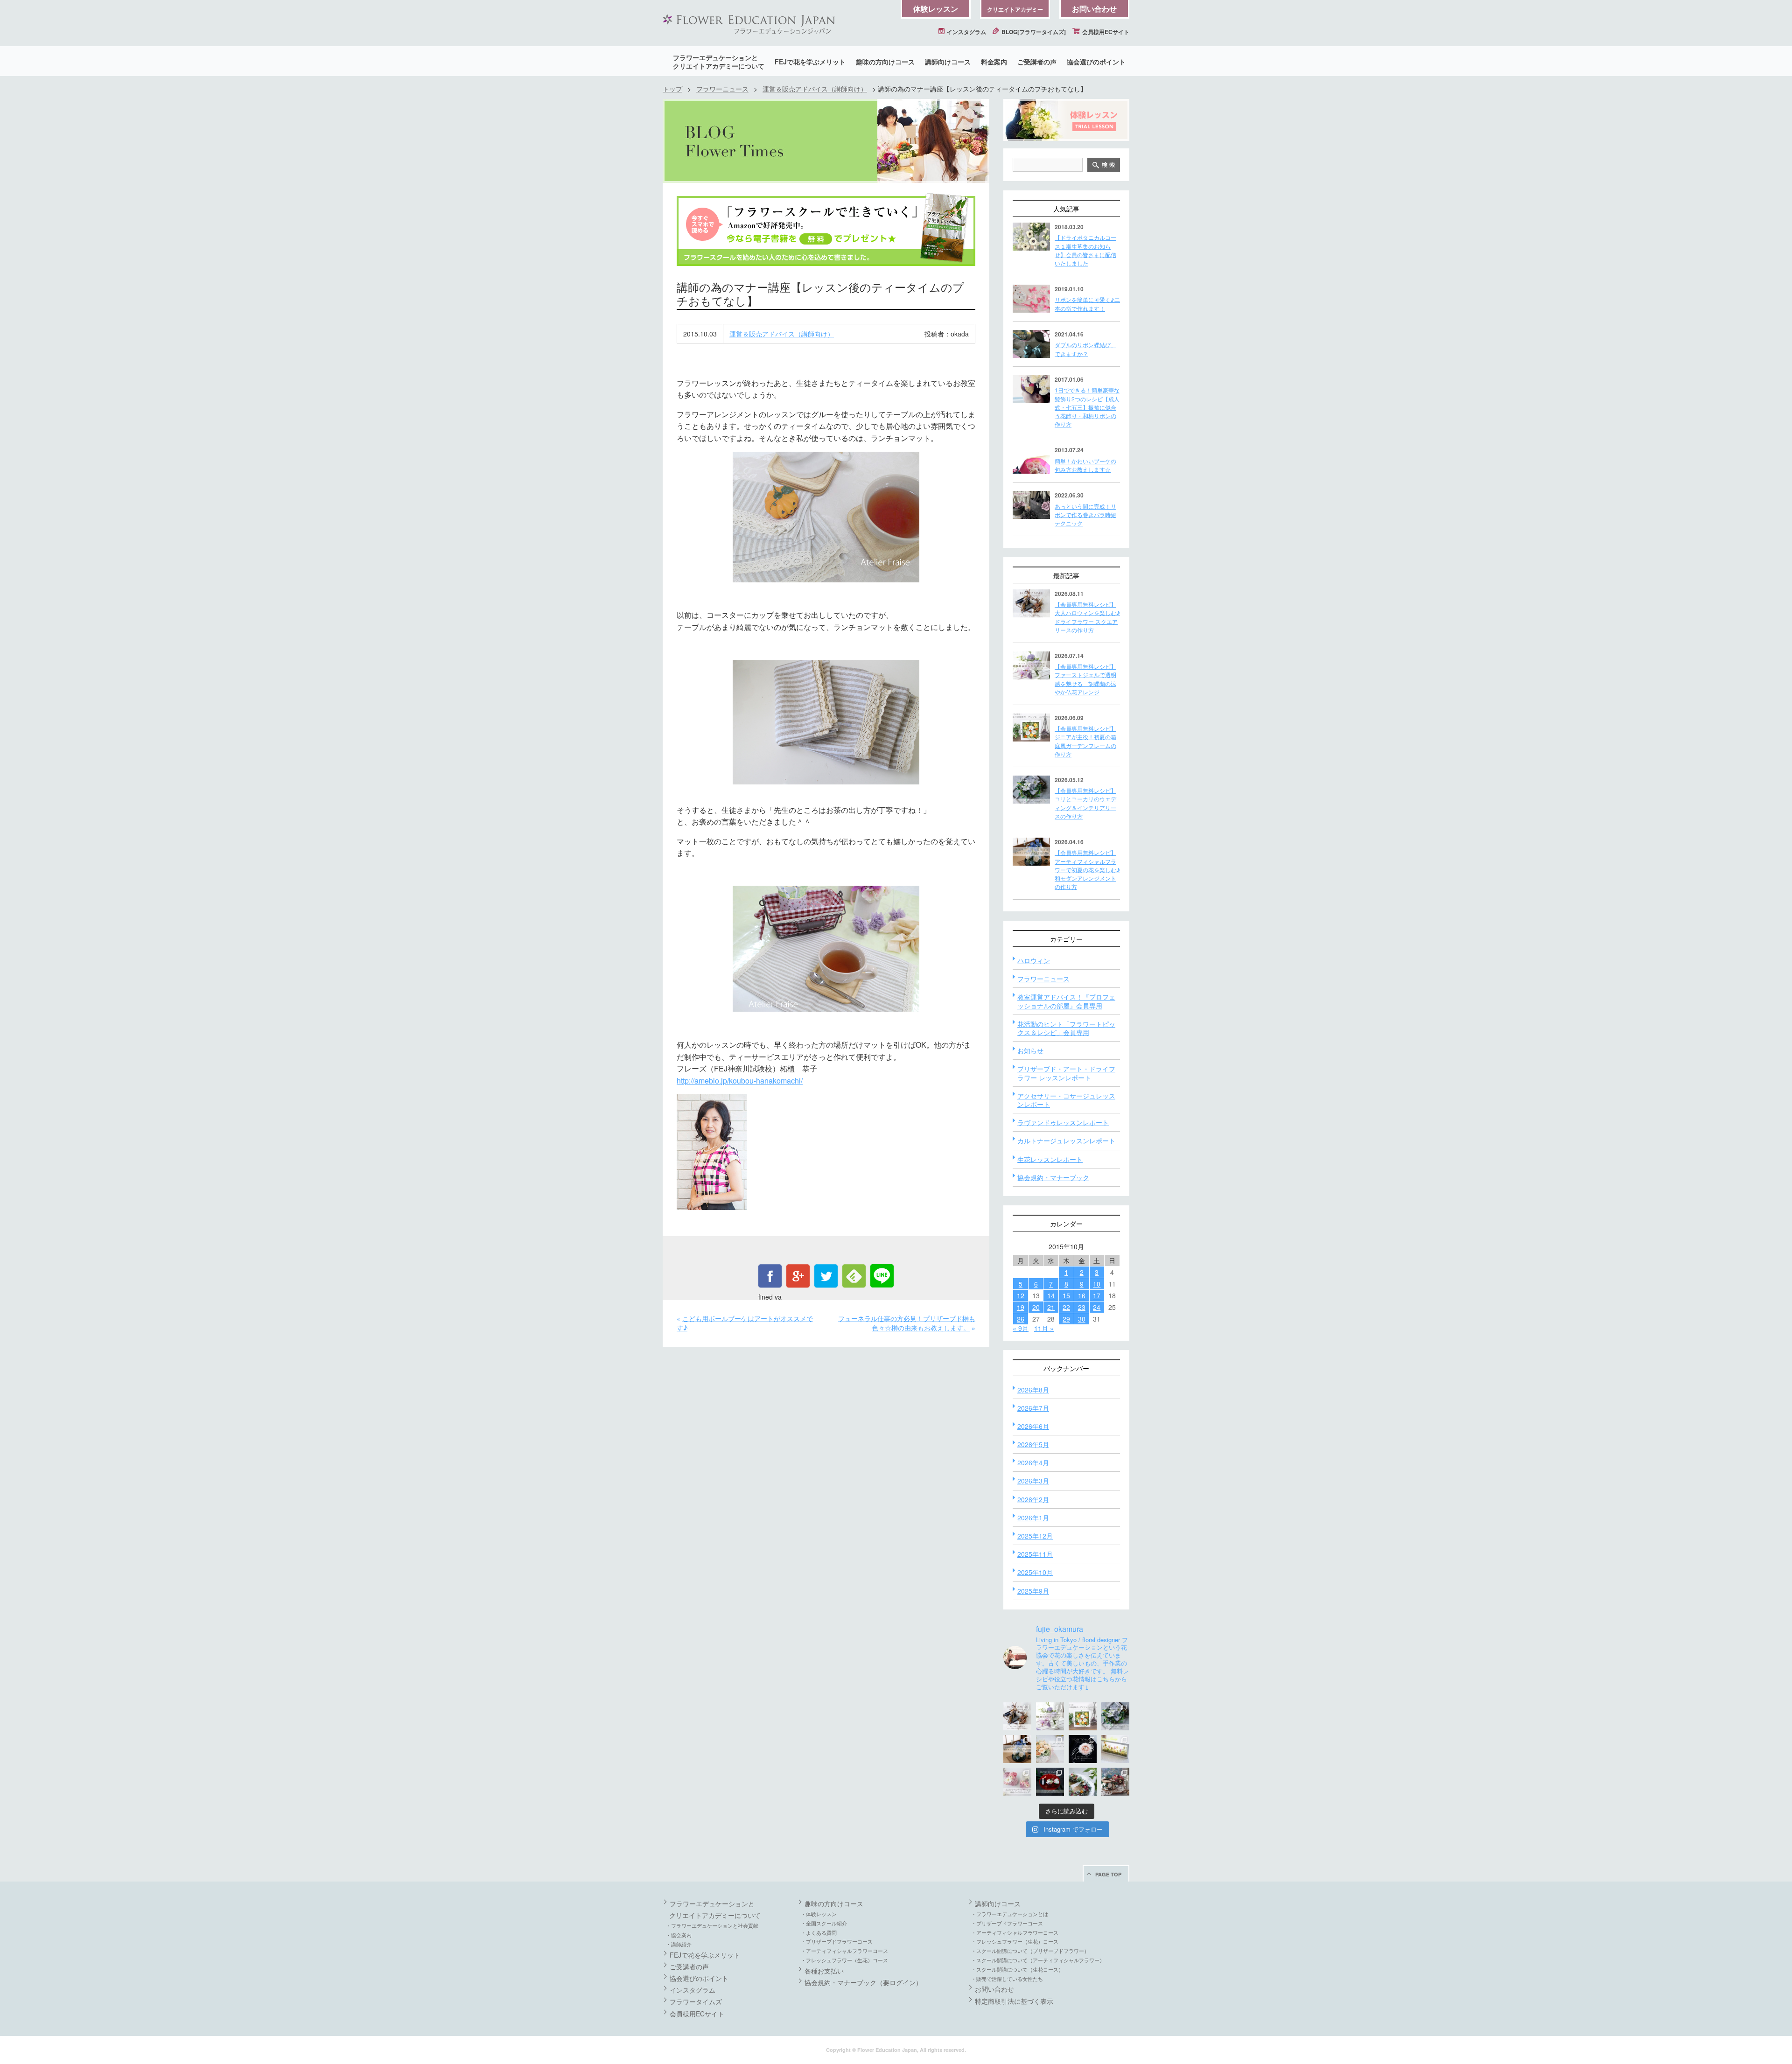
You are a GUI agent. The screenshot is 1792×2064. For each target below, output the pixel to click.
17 (1097, 1295)
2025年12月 (1035, 1536)
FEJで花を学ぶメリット (810, 62)
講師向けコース (948, 62)
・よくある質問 (819, 1932)
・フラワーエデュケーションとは (1010, 1914)
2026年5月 (1033, 1444)
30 (1082, 1319)
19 (1021, 1307)
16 (1082, 1295)
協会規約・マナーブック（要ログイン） (863, 1982)
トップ (672, 89)
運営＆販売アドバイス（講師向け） (815, 89)
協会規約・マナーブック (1053, 1177)
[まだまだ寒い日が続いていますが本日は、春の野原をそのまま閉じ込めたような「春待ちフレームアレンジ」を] (1115, 1749)
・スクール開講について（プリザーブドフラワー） (1030, 1951)
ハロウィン (1034, 960)
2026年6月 (1033, 1426)
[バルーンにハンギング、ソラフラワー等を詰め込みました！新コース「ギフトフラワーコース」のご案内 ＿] (1083, 1782)
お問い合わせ (1094, 9)
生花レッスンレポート (1050, 1159)
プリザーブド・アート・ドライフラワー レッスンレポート (1066, 1073)
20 (1036, 1307)
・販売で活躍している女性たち (1007, 1979)
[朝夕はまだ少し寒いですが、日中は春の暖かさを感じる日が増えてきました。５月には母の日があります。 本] (1050, 1749)
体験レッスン (936, 9)
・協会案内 (679, 1935)
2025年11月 (1035, 1554)
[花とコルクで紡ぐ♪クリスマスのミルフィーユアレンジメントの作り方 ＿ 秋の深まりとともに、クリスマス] (1115, 1782)
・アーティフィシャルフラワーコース (844, 1951)
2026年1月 (1033, 1518)
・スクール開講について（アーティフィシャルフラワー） (1038, 1960)
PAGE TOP (1108, 1874)
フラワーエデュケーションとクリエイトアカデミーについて (719, 62)
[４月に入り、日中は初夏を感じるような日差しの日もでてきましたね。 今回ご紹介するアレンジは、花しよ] (1017, 1749)
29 (1066, 1319)
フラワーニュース (722, 89)
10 (1097, 1284)
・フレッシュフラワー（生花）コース (844, 1960)
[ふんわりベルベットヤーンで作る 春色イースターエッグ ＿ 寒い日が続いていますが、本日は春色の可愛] (1017, 1782)
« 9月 (1021, 1328)
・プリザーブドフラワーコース (837, 1941)
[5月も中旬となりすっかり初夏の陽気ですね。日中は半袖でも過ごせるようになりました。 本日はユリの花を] (1115, 1716)
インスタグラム (966, 32)
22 (1066, 1307)
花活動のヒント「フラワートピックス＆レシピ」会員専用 (1066, 1028)
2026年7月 (1033, 1408)
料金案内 (994, 62)
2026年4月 (1033, 1462)
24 (1097, 1307)
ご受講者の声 (1037, 62)
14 (1051, 1295)
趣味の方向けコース (885, 62)
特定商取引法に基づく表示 (1014, 2001)
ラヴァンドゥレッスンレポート (1063, 1122)
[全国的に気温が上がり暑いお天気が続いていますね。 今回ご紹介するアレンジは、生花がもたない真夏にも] (1050, 1716)
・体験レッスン (819, 1914)
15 (1066, 1295)
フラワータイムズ (696, 2001)
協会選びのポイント (1096, 62)
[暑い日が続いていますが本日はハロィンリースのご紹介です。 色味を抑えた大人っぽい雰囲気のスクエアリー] (1017, 1716)
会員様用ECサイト (1105, 32)
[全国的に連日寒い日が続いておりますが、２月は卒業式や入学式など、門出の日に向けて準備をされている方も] (1083, 1749)
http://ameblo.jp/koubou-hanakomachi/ (740, 1081)
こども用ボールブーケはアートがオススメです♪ (745, 1323)
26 (1021, 1319)
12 (1021, 1295)
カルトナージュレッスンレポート (1066, 1140)
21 (1051, 1307)
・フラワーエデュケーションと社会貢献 (712, 1925)
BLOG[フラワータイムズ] (1033, 32)
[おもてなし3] (826, 517)
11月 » (1044, 1328)
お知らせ (1030, 1050)
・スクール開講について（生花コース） (1017, 1969)
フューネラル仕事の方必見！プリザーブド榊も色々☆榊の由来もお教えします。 (907, 1323)
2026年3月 (1033, 1481)
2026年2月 (1033, 1499)
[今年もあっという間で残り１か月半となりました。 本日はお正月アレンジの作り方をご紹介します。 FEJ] (1050, 1782)
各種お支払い (824, 1971)
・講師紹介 (679, 1944)
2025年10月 (1035, 1572)
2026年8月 (1033, 1390)
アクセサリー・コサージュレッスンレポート (1066, 1100)
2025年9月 (1033, 1591)
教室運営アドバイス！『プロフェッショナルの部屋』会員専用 (1066, 1001)
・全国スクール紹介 (824, 1923)
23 (1082, 1307)
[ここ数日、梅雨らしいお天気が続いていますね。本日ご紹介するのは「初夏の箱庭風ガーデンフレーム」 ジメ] (1083, 1716)
